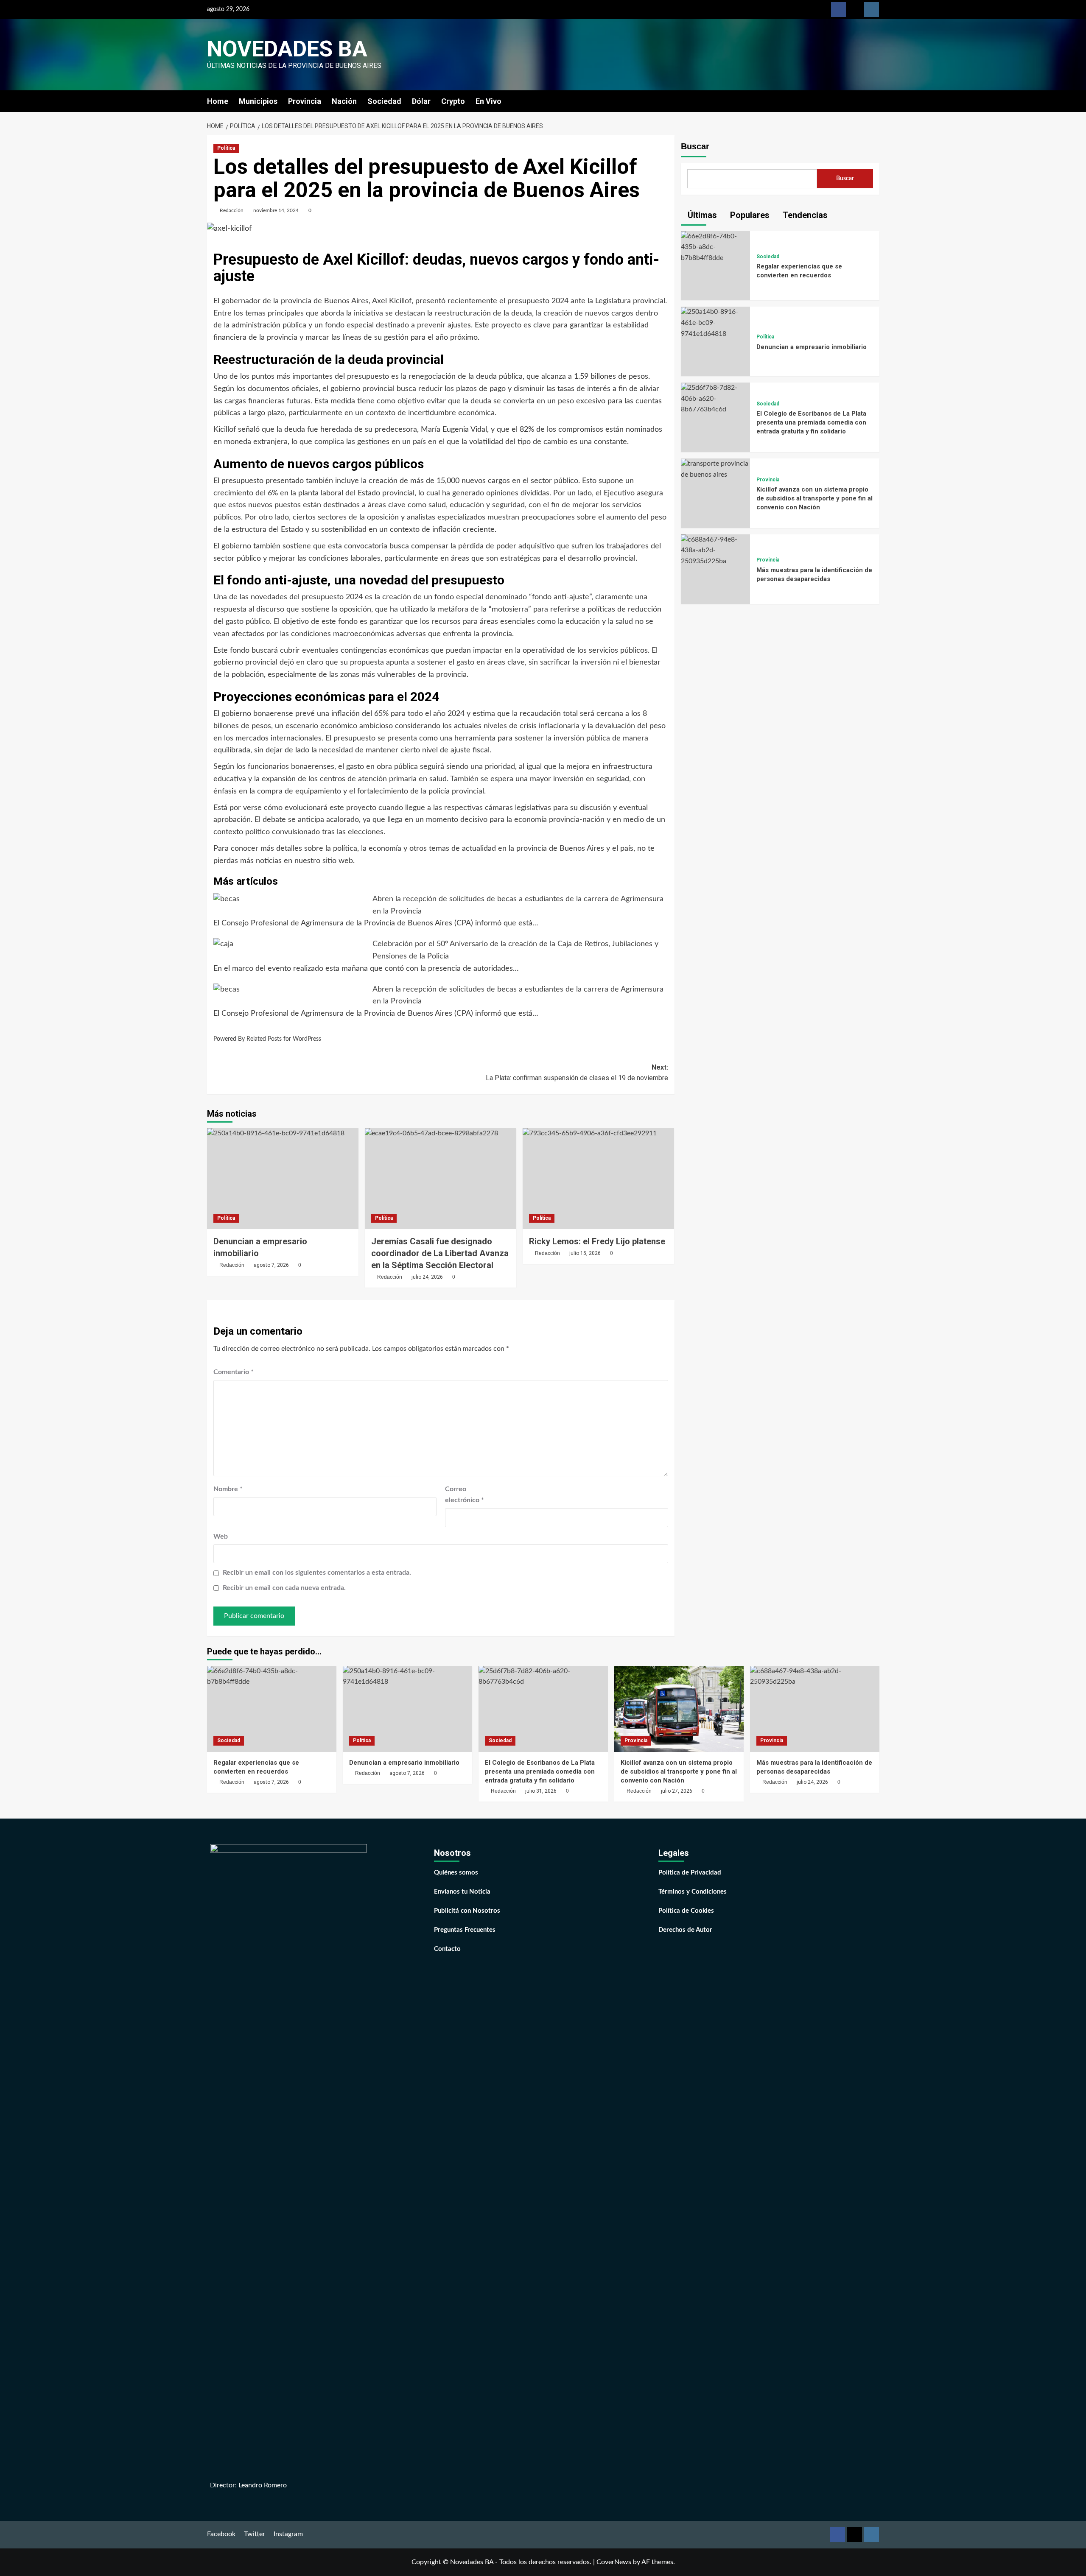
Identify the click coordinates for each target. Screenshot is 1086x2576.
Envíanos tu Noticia (462, 1892)
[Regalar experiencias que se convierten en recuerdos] (716, 247)
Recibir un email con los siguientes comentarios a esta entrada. (317, 1573)
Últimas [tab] (701, 215)
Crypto (453, 101)
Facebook (221, 2534)
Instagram (288, 2534)
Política (226, 148)
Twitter (255, 2534)
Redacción (232, 210)
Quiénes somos (456, 1873)
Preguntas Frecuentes (465, 1930)
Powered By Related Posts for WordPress (267, 1039)
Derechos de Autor (685, 1930)
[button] (874, 101)
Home (218, 101)
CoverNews (614, 2562)
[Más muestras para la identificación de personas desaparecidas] (716, 550)
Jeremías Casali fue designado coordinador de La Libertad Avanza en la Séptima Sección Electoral (440, 1253)
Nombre (228, 1489)
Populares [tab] (749, 215)
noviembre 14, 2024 (276, 210)
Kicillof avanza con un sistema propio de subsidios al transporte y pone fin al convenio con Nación (814, 499)
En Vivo (488, 101)
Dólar (421, 101)
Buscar (695, 146)
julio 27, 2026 (677, 1791)
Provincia (305, 101)
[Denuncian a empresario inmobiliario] (283, 1179)
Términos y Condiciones (693, 1892)
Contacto (447, 1949)
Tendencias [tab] (804, 215)
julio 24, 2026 (427, 1277)
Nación (344, 101)
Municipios (258, 101)
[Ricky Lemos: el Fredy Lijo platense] (598, 1179)
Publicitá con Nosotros (467, 1911)
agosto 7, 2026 (271, 1265)
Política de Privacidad (690, 1873)
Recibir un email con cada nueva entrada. (284, 1588)
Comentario (234, 1372)
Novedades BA (287, 49)
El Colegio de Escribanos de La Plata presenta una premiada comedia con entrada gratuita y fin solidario (811, 423)
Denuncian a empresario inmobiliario (812, 347)
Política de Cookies (686, 1911)
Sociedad (384, 101)
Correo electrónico (465, 1495)
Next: (577, 1073)
